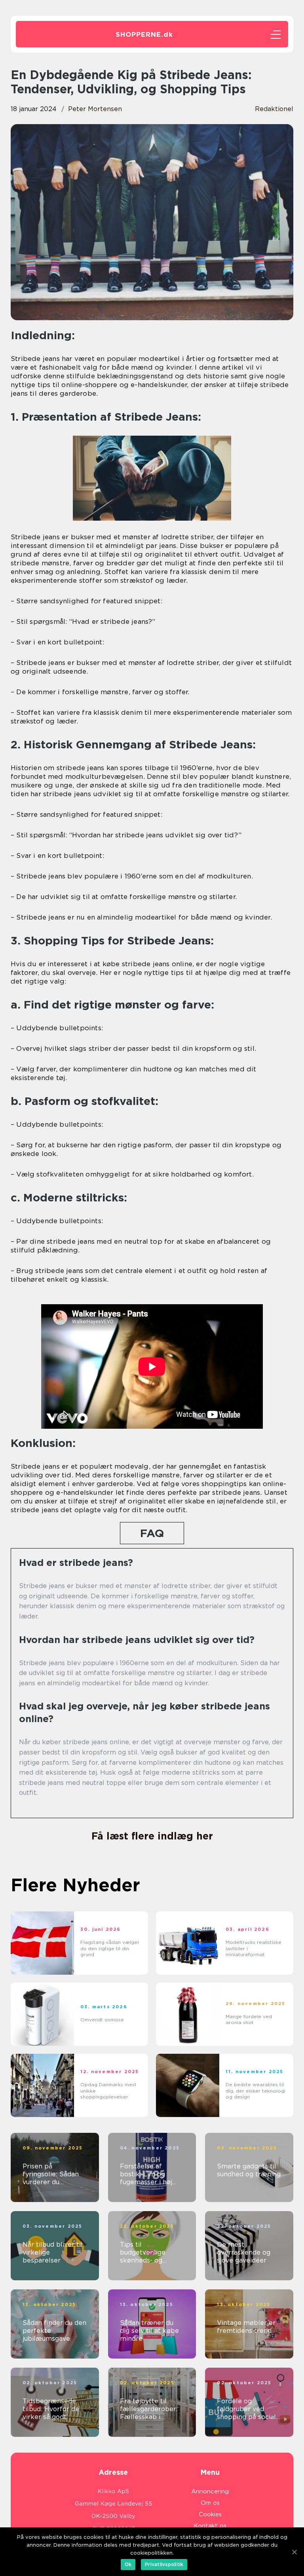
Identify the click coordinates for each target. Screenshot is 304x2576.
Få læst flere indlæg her (152, 1836)
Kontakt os (210, 2526)
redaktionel (274, 109)
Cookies (210, 2514)
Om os (210, 2503)
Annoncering (210, 2491)
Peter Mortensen (95, 109)
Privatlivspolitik (164, 2564)
